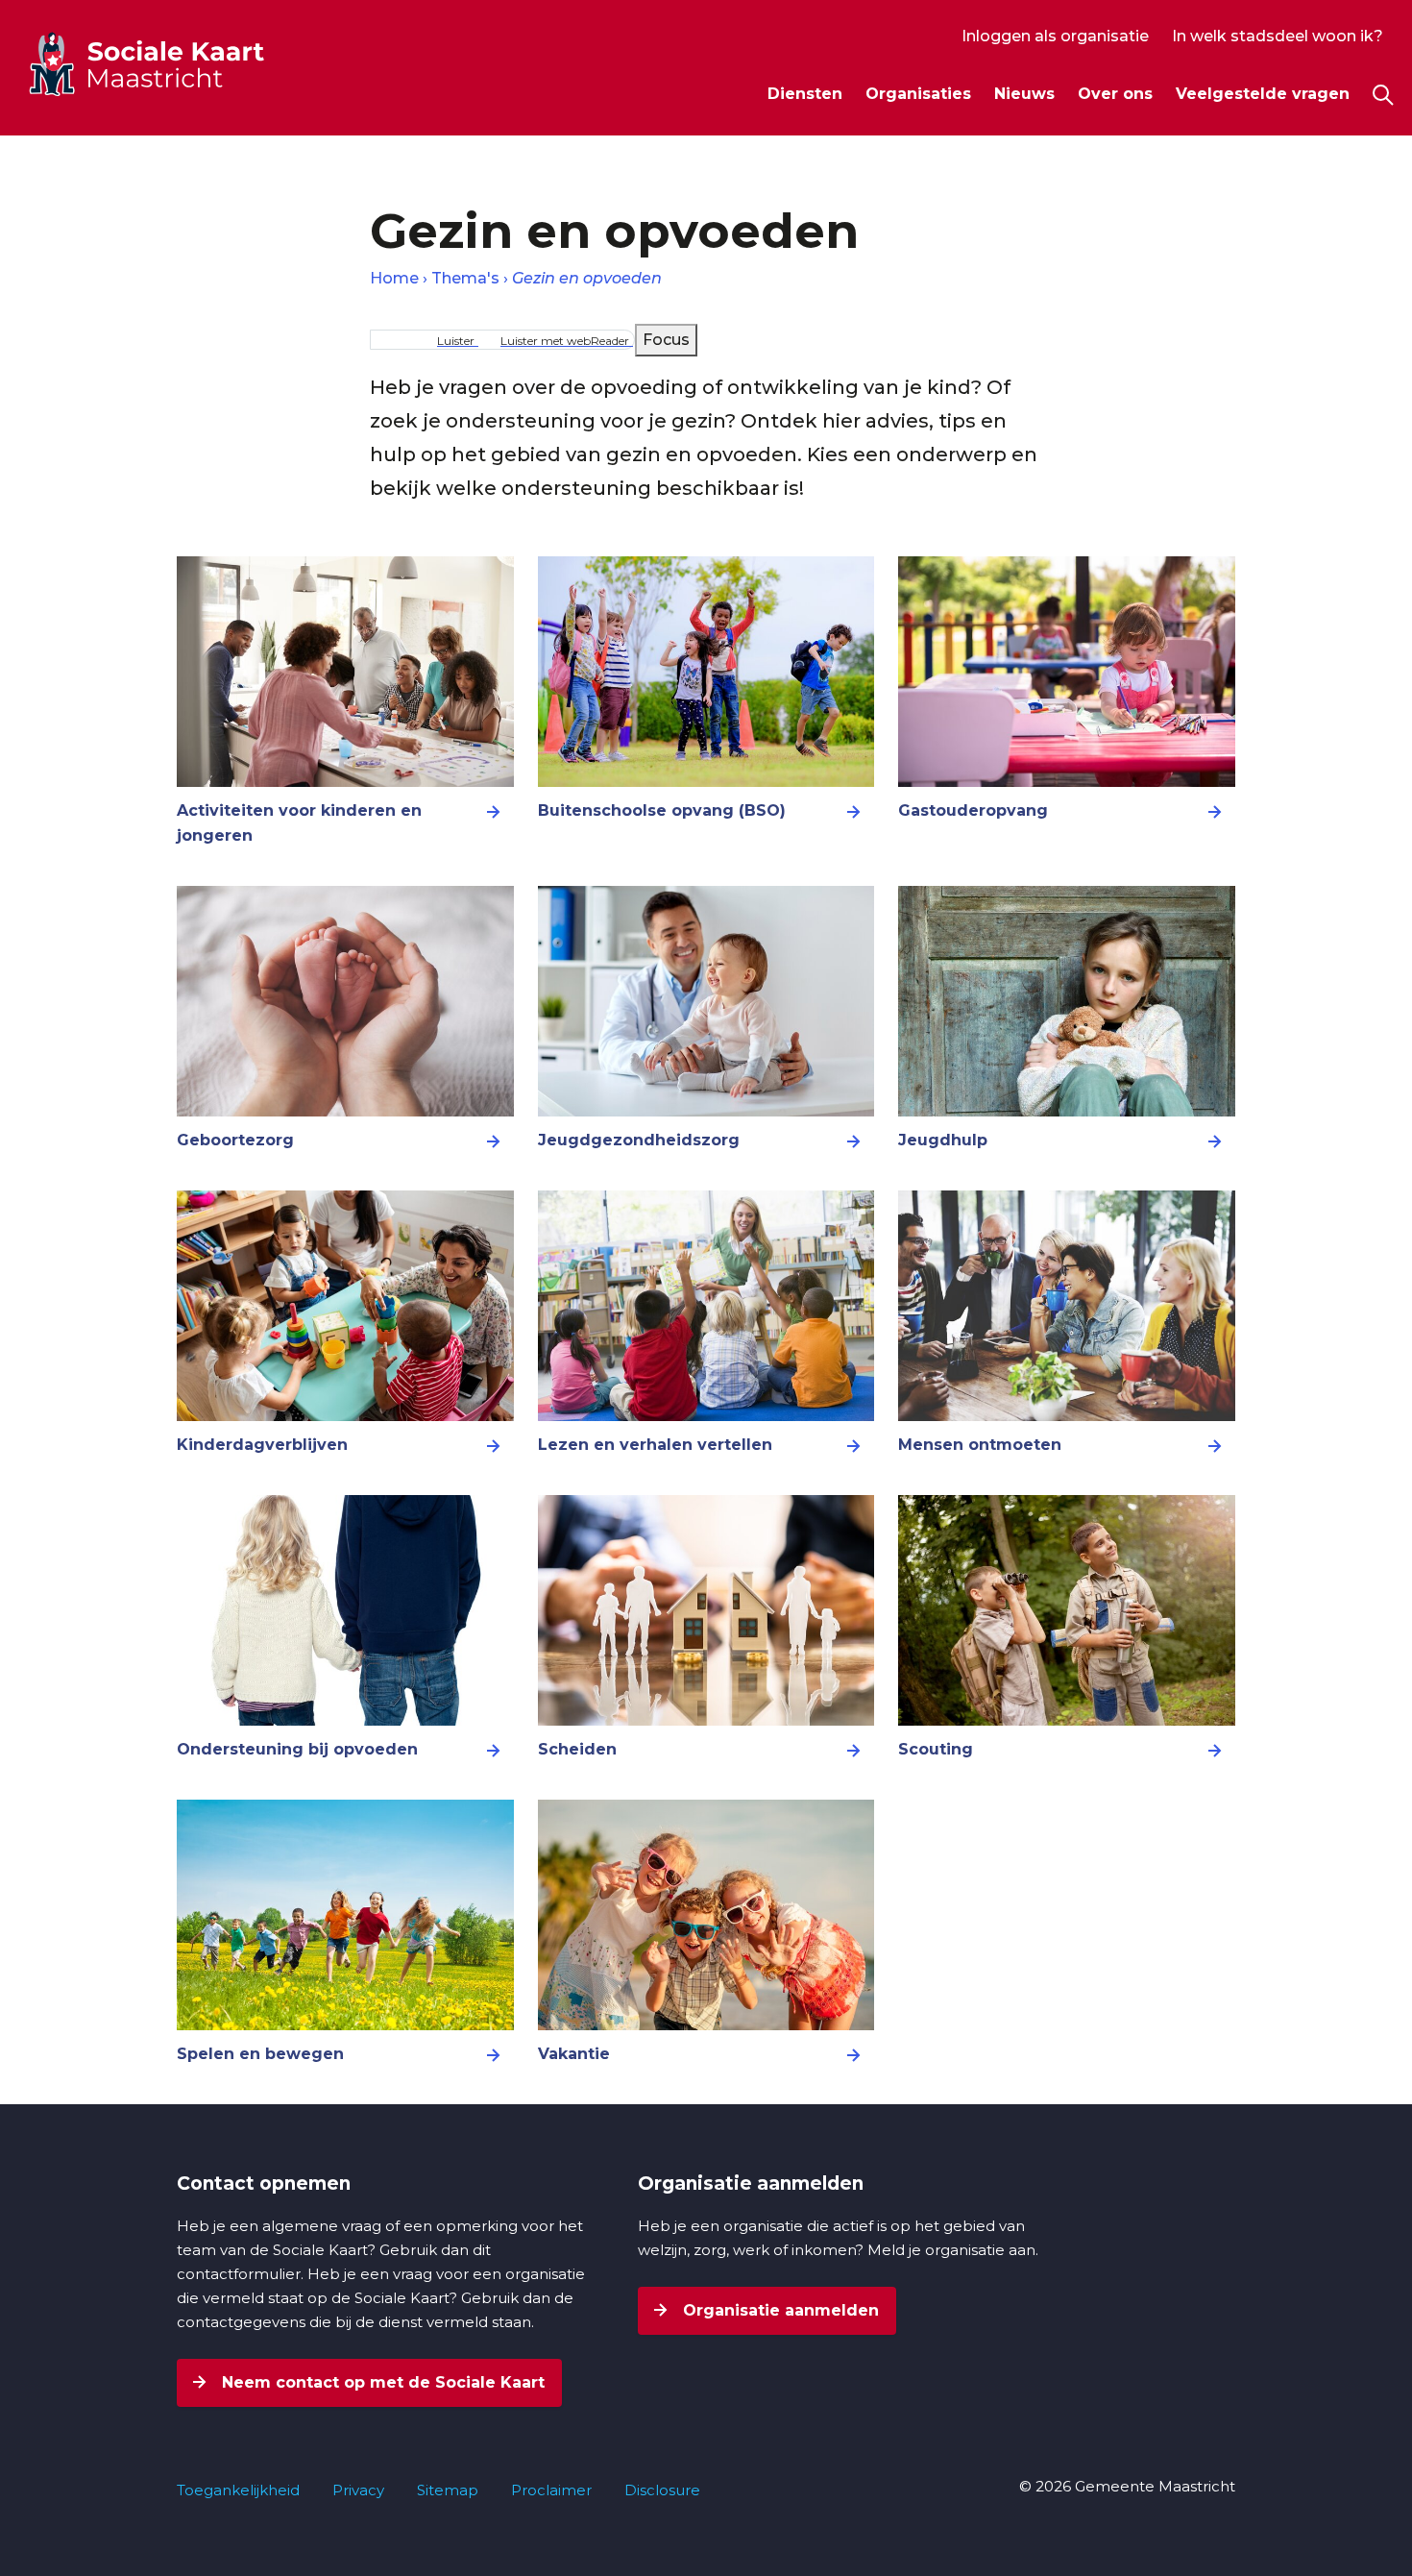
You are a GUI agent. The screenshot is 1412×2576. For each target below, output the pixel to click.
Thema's (465, 278)
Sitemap (448, 2490)
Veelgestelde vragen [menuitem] (1263, 94)
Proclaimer (551, 2490)
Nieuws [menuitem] (1024, 94)
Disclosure (662, 2490)
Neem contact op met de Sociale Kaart (381, 2382)
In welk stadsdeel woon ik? (1278, 36)
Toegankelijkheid (238, 2490)
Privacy (358, 2490)
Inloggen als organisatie (1055, 36)
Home (394, 278)
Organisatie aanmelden (779, 2310)
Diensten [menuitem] (805, 94)
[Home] (182, 63)
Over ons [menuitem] (1115, 94)
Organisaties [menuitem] (918, 94)
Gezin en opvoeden (587, 278)
